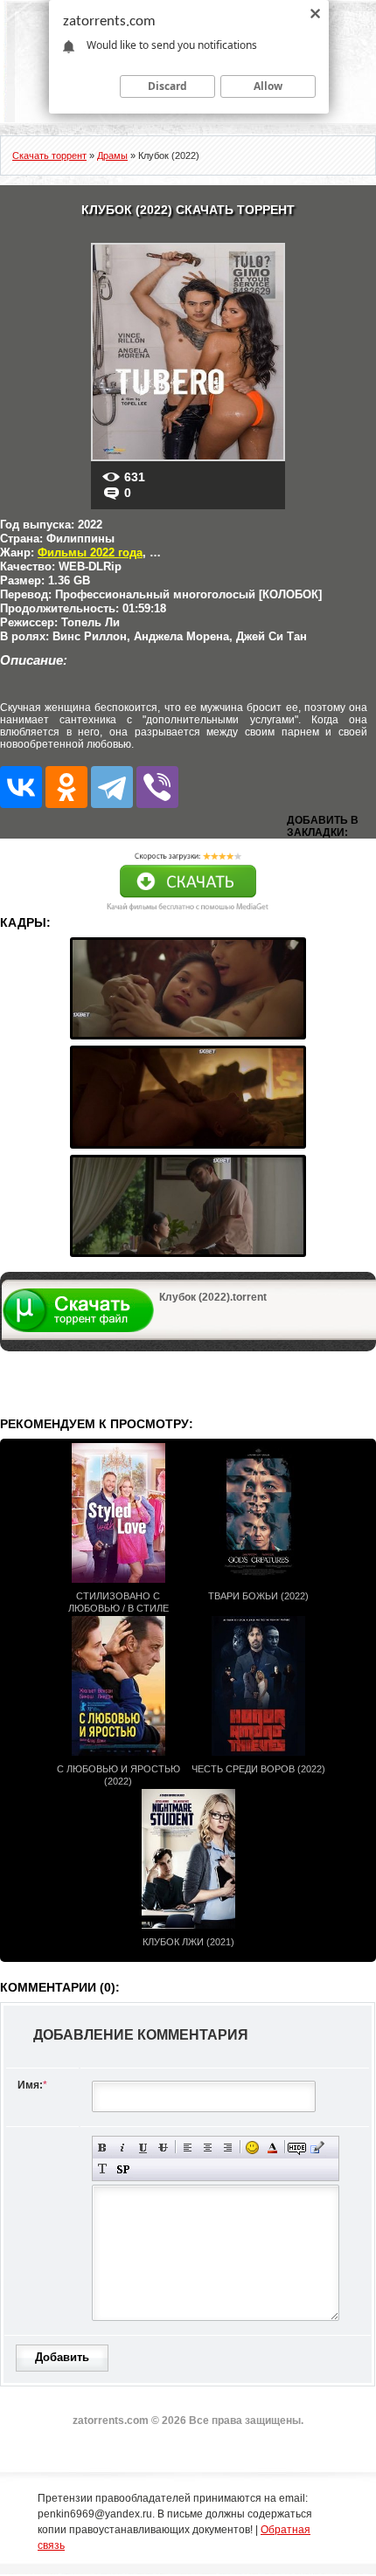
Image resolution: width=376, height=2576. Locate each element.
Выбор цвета (272, 2148)
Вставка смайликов (252, 2148)
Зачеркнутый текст (163, 2148)
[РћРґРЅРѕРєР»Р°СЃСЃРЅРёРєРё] (66, 787)
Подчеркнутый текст (143, 2148)
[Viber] (157, 787)
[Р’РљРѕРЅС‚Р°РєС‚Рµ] (21, 787)
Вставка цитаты (317, 2148)
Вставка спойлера (123, 2169)
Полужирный (103, 2148)
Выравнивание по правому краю (228, 2148)
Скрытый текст (297, 2148)
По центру (208, 2148)
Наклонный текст (123, 2148)
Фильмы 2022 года (90, 552)
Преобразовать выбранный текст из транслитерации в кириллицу (103, 2169)
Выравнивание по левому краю (188, 2148)
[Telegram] (112, 787)
